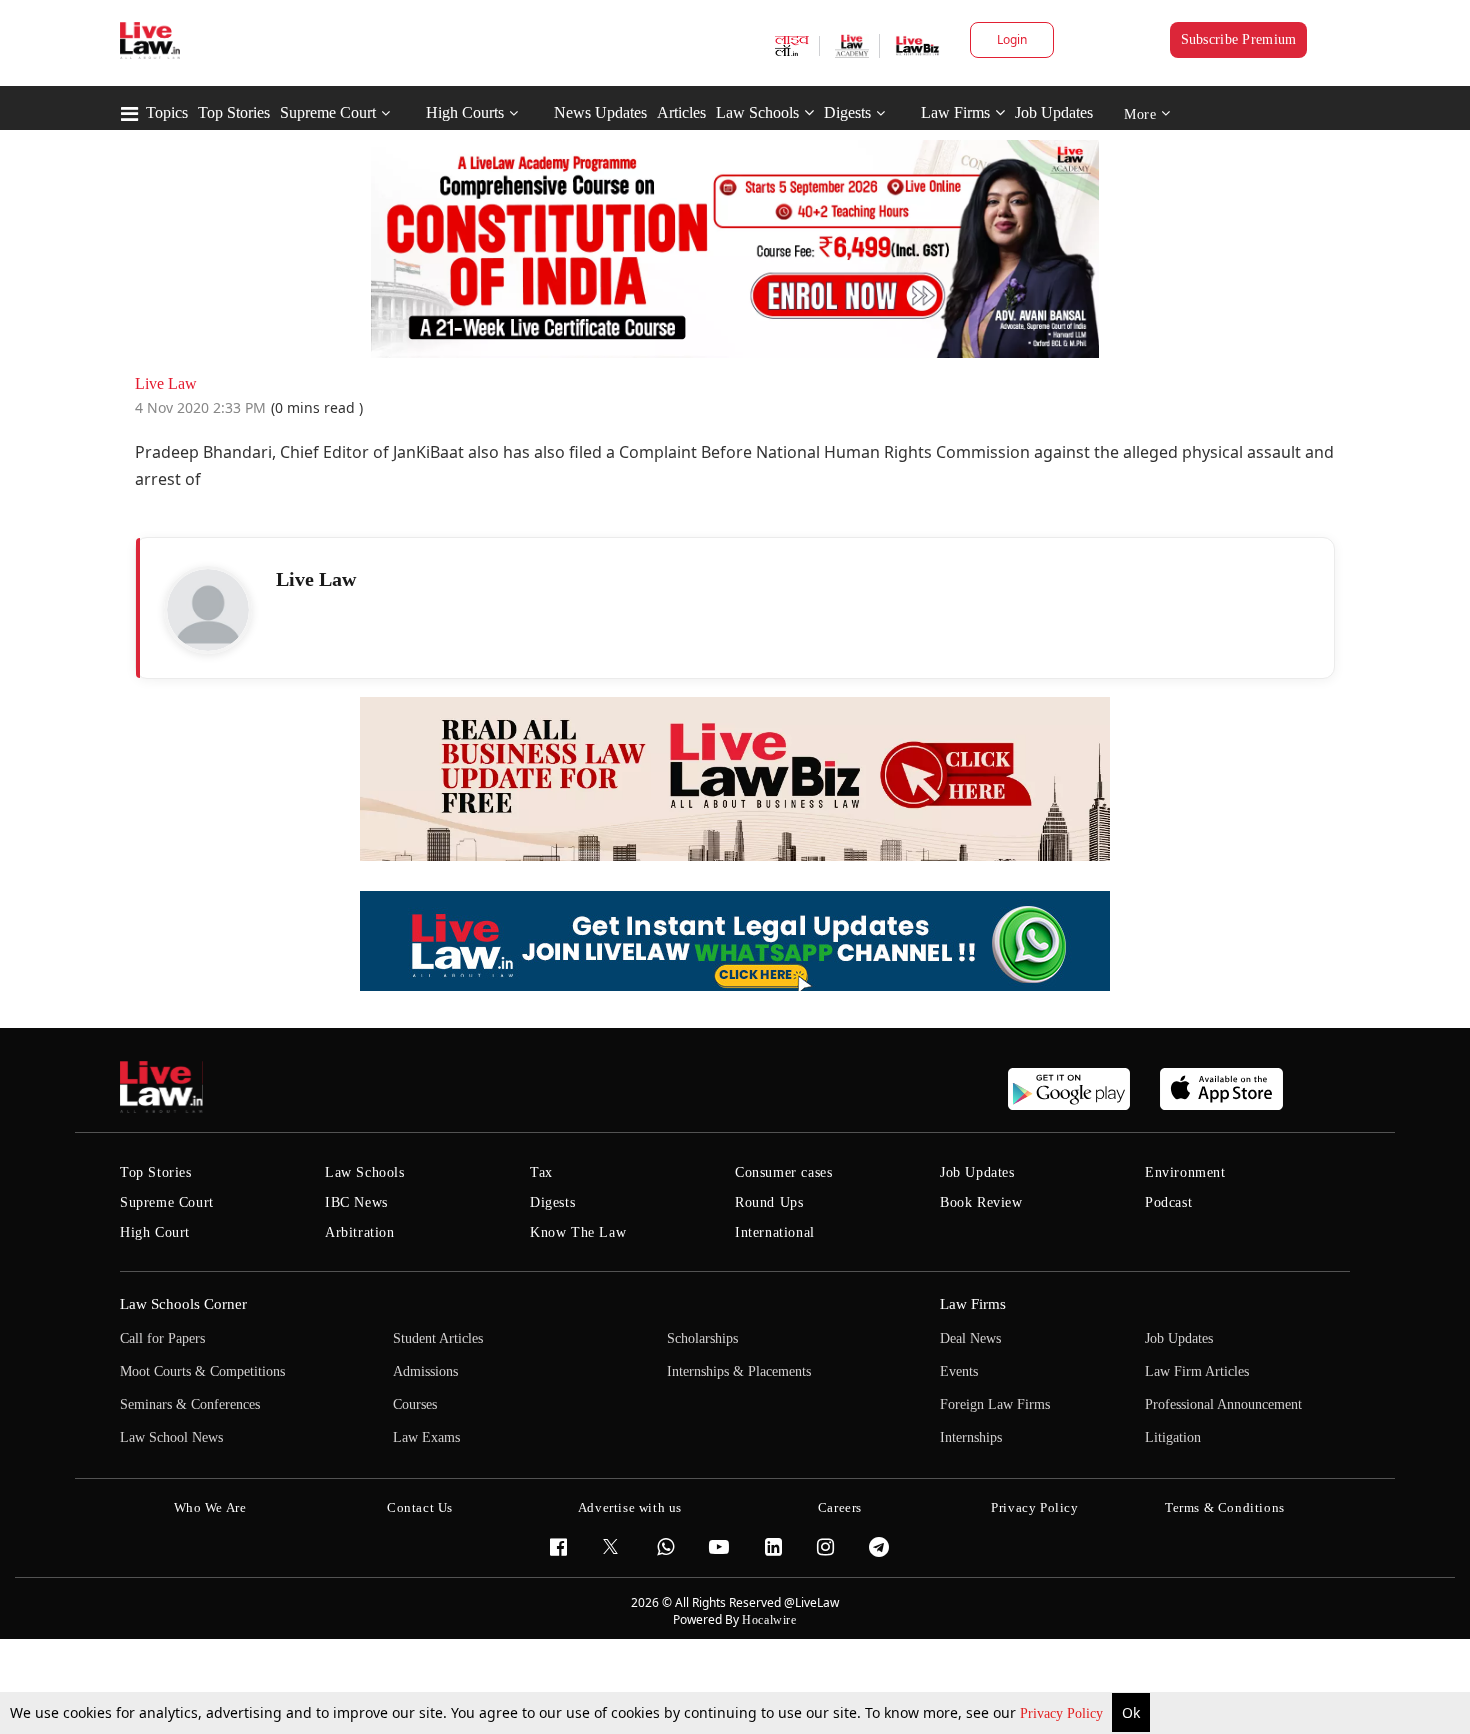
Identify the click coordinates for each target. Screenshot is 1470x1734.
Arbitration (360, 1232)
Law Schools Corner (183, 1304)
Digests (847, 112)
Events (959, 1371)
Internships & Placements (739, 1371)
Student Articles (438, 1338)
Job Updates (1054, 112)
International (775, 1232)
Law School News (171, 1437)
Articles (681, 112)
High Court (155, 1232)
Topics (167, 112)
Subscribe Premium (1239, 39)
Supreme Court (328, 112)
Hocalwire (769, 1620)
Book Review (981, 1202)
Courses (415, 1404)
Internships (971, 1437)
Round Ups (769, 1202)
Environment (1185, 1172)
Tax (541, 1172)
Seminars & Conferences (190, 1404)
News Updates (600, 112)
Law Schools (757, 112)
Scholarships (702, 1338)
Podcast (1168, 1202)
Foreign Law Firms (995, 1404)
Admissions (425, 1371)
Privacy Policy (1063, 1713)
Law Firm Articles (1197, 1371)
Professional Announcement (1223, 1404)
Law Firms (955, 112)
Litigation (1173, 1437)
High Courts (465, 112)
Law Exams (426, 1437)
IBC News (356, 1202)
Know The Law (578, 1232)
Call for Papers (162, 1338)
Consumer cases (783, 1172)
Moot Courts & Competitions (202, 1371)
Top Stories (234, 112)
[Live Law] (208, 610)
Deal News (970, 1338)
